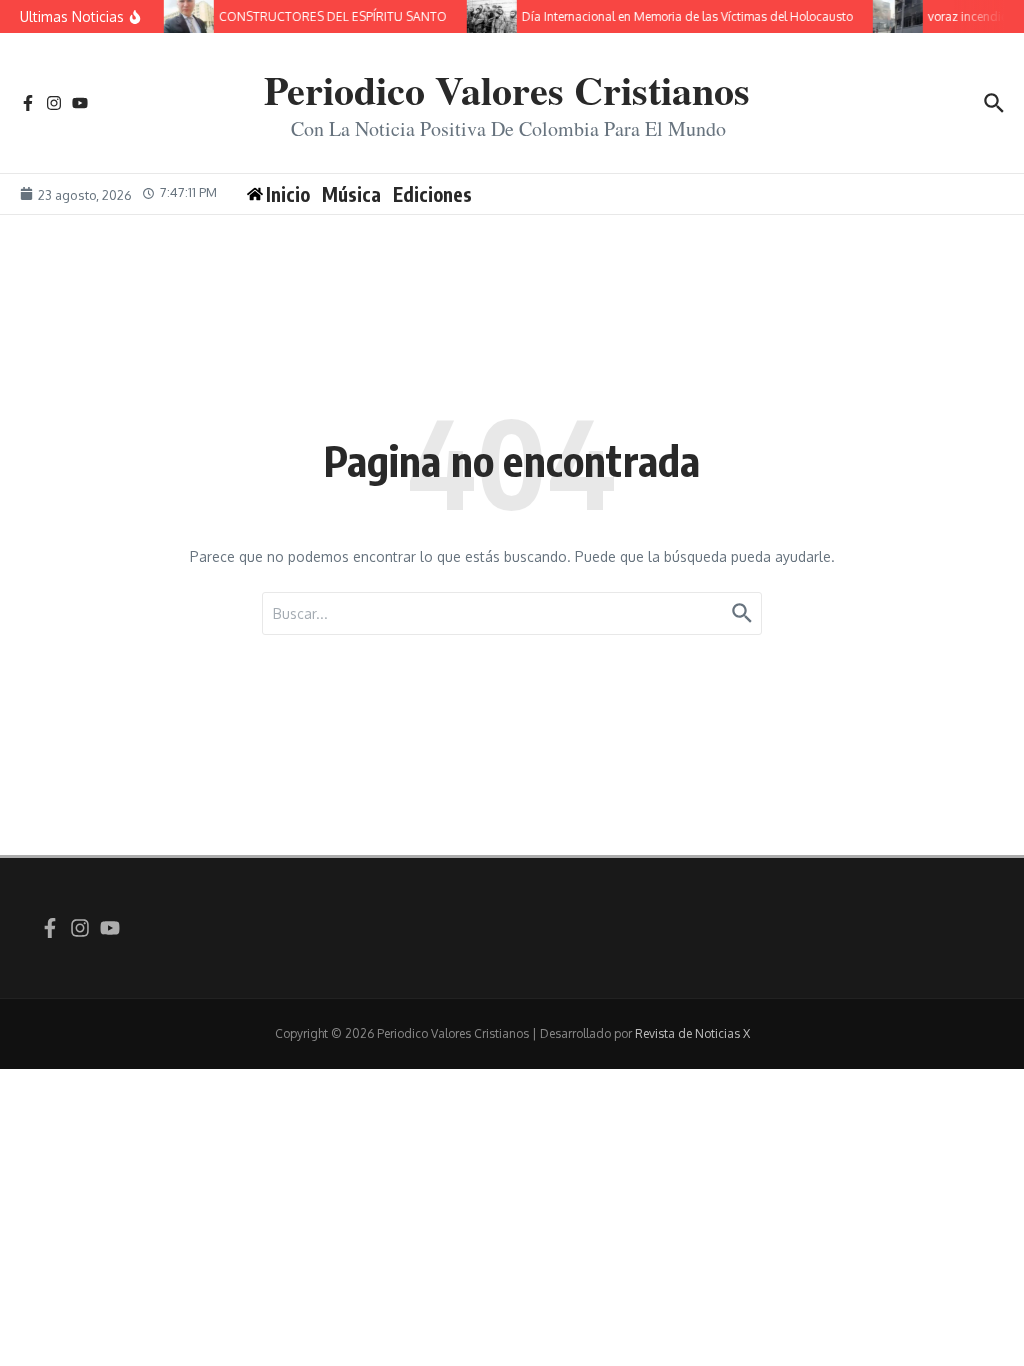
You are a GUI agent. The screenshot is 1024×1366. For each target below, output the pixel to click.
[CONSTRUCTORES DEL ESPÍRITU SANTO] (184, 16)
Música (351, 194)
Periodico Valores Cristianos (507, 89)
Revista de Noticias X (692, 1033)
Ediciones (432, 194)
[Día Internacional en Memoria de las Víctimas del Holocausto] (487, 16)
